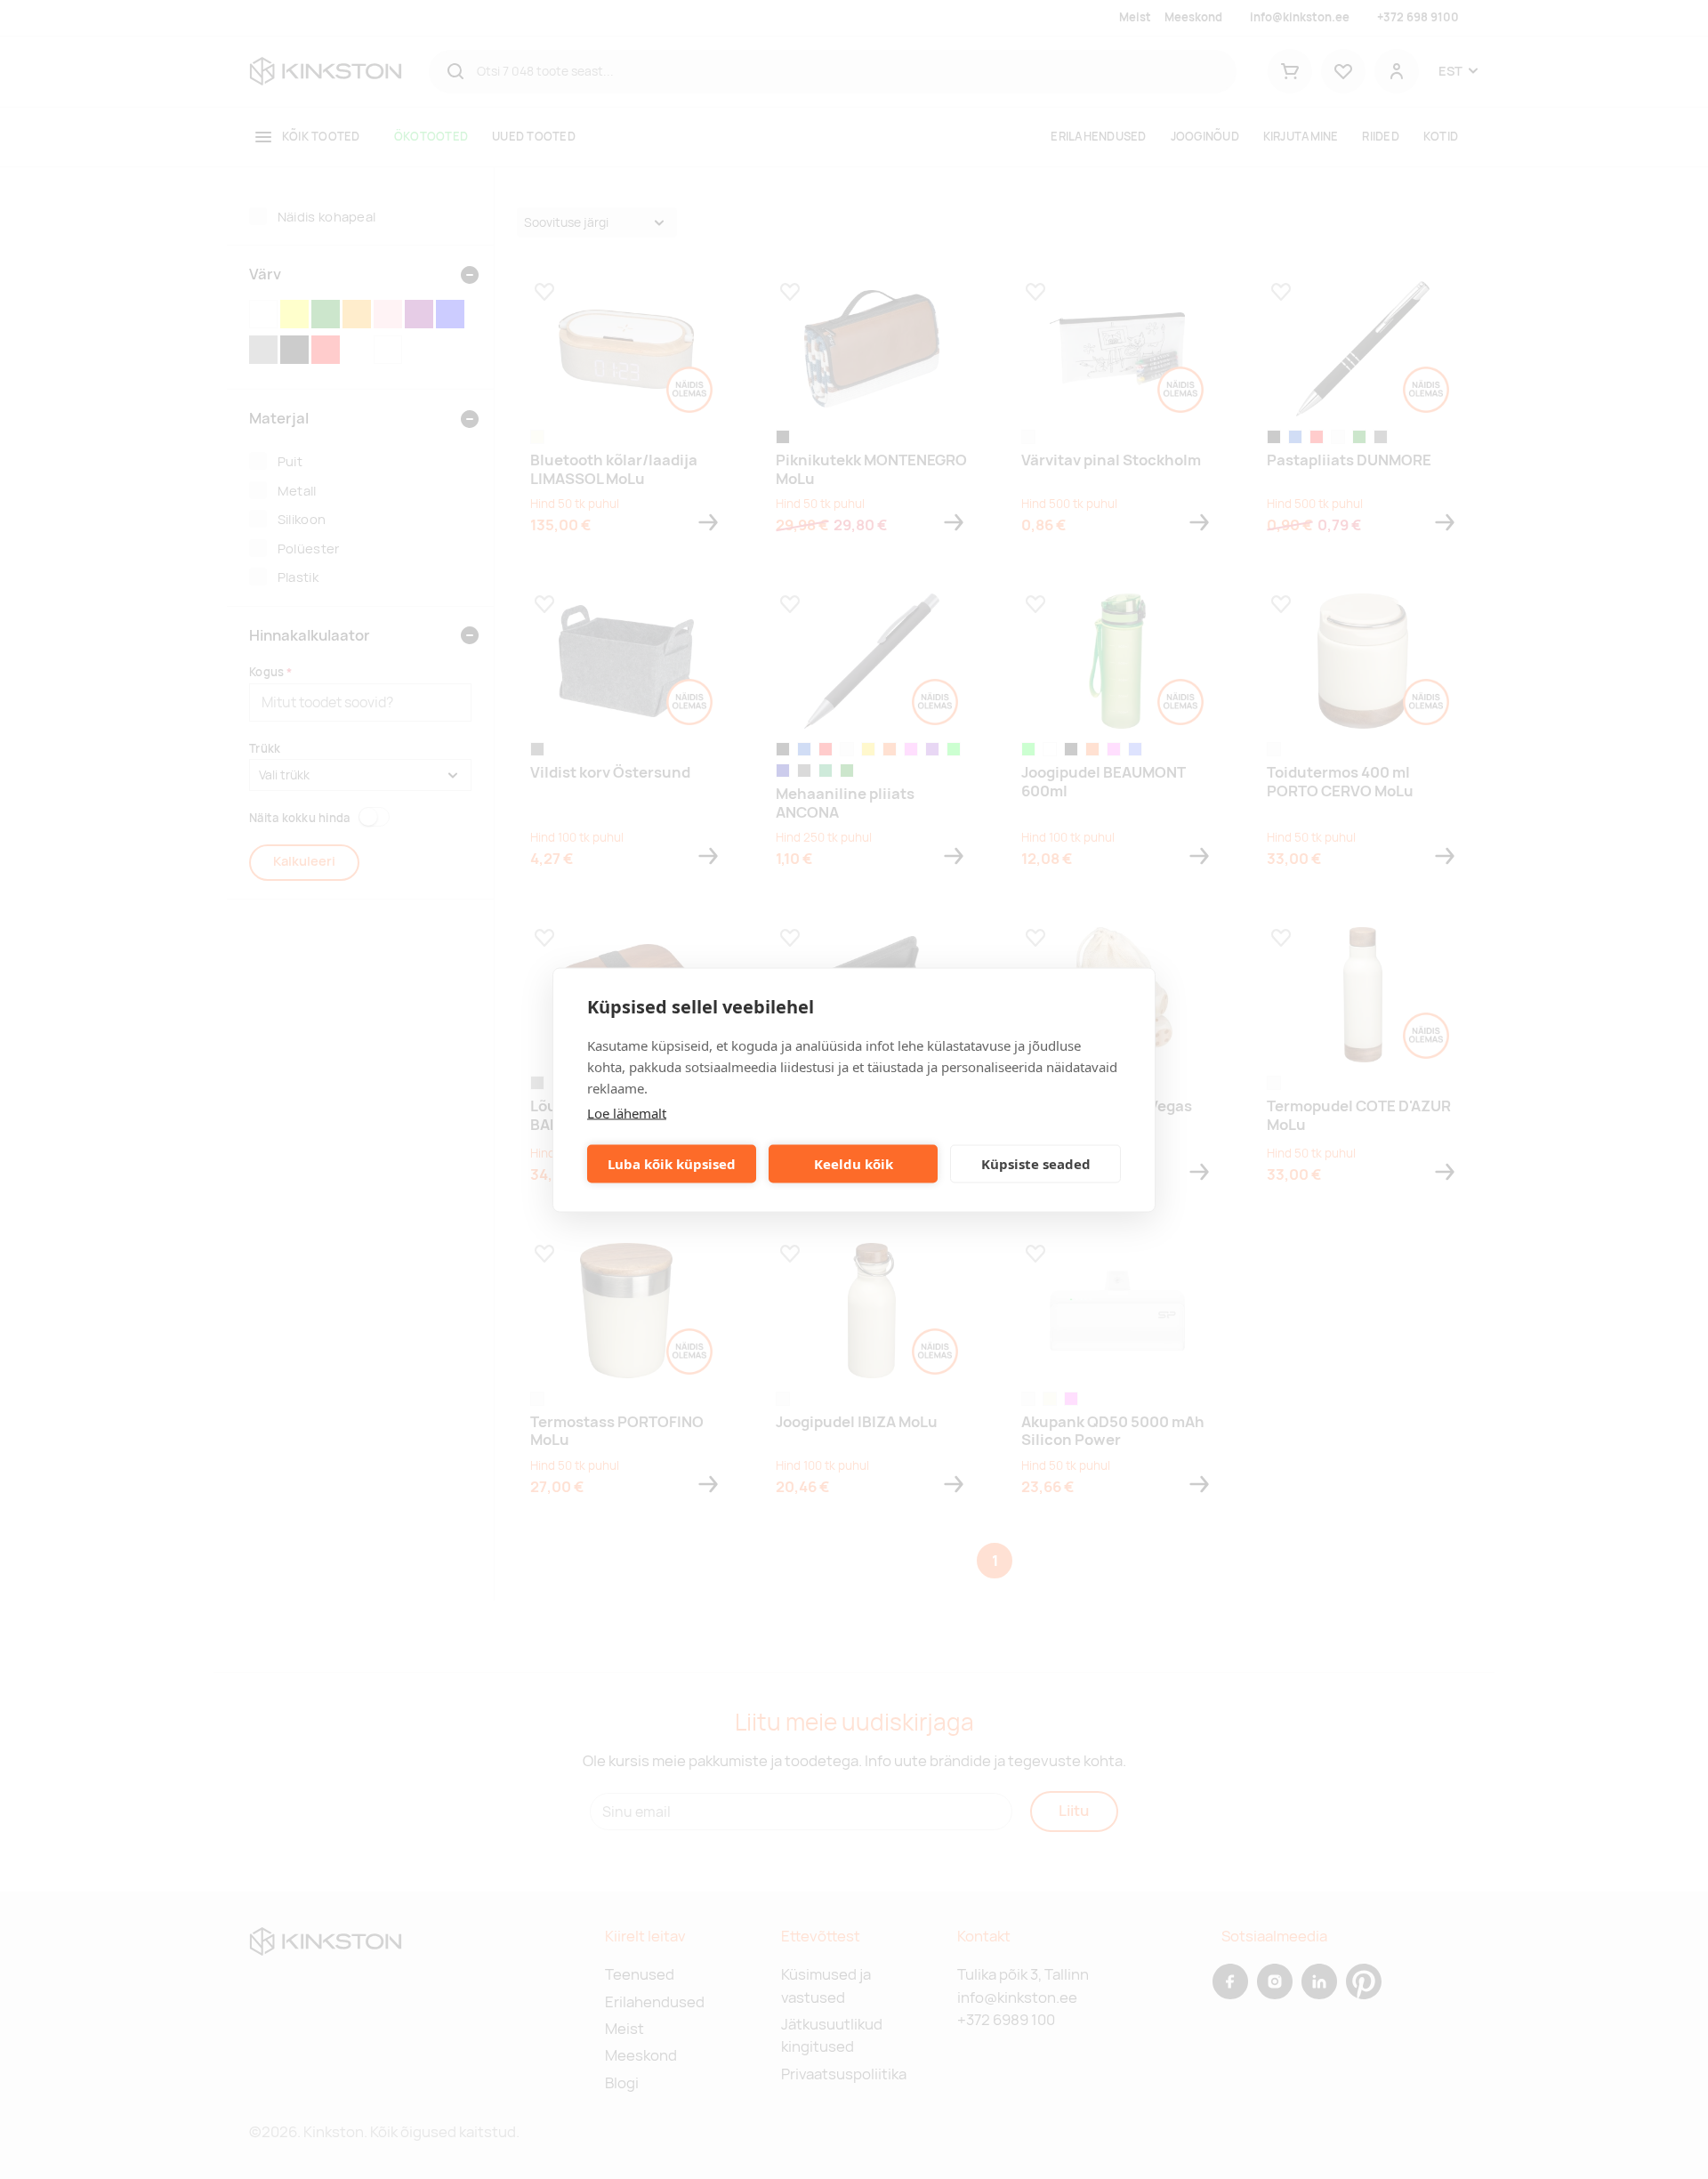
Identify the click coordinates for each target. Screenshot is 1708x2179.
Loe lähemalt (627, 1112)
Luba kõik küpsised (672, 1164)
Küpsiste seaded (1036, 1164)
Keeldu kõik (854, 1164)
